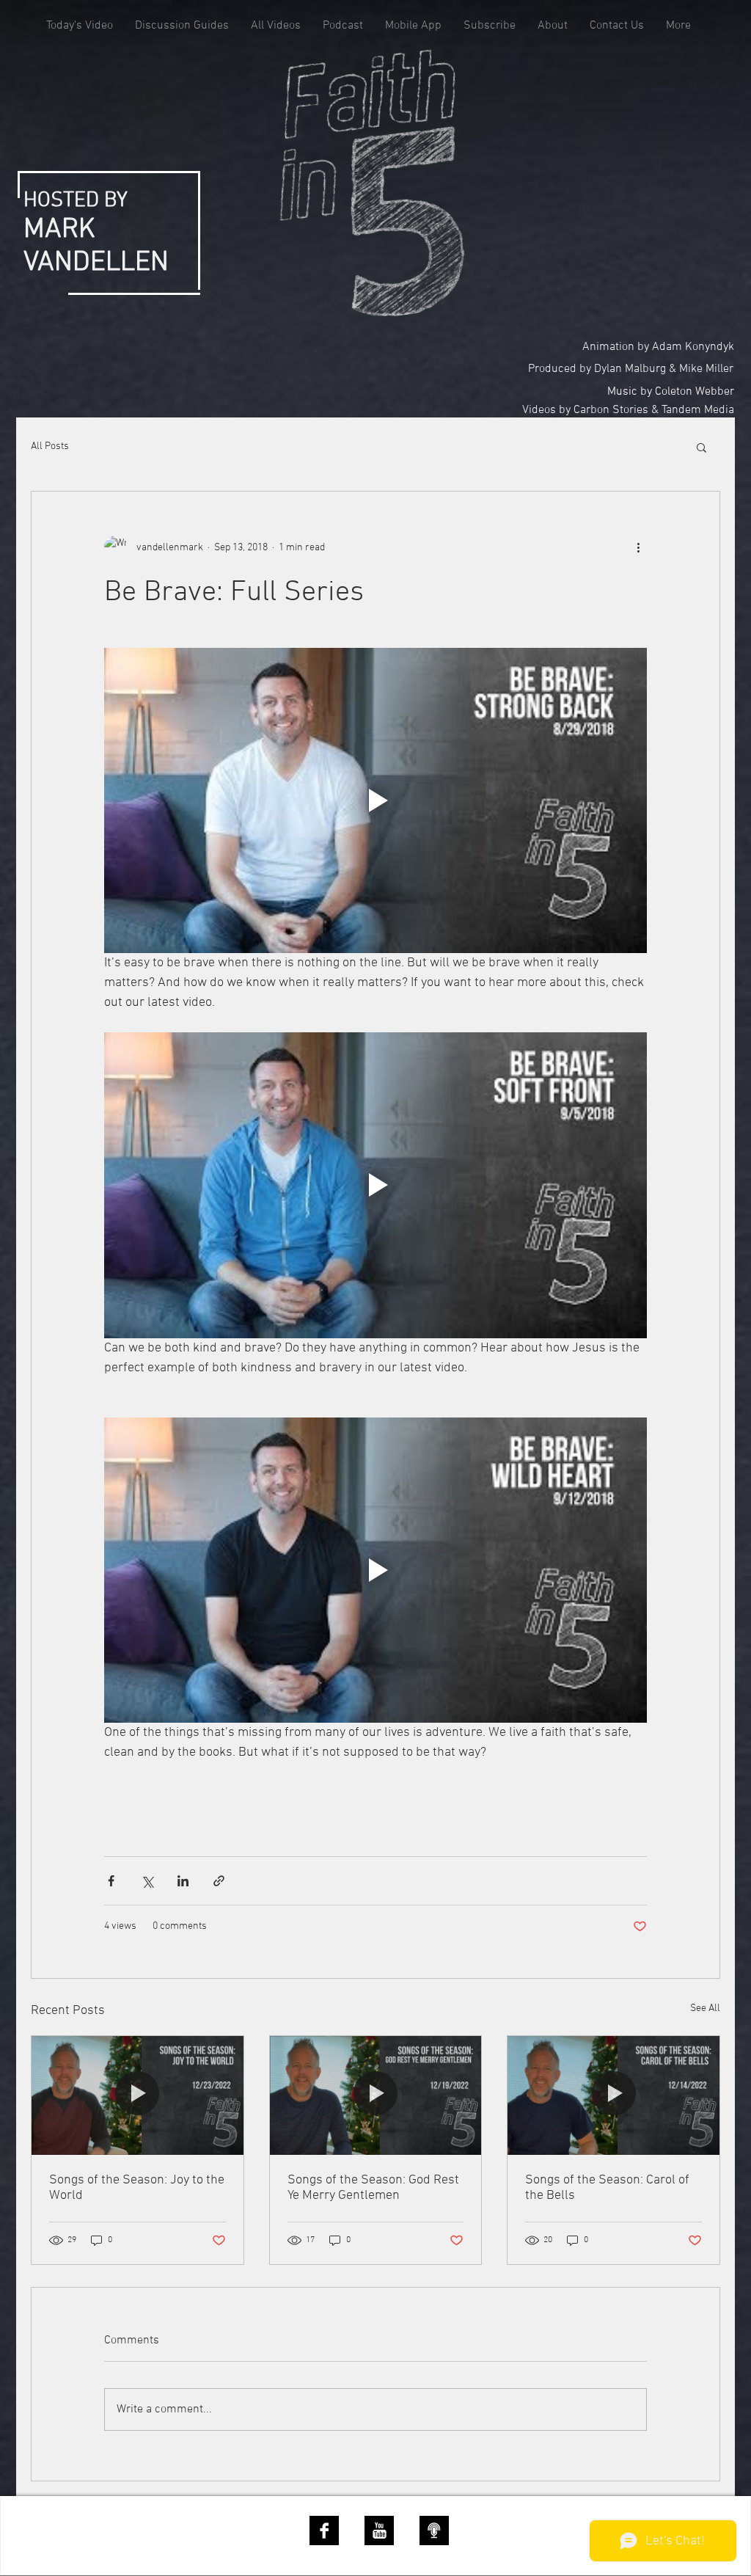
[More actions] (638, 547)
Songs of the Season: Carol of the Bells (607, 2188)
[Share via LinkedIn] (183, 1881)
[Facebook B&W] (324, 2531)
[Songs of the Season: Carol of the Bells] (613, 2095)
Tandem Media (698, 410)
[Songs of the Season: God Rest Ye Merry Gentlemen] (376, 2095)
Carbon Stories (611, 410)
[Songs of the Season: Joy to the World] (138, 2095)
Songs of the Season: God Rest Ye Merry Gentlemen (373, 2188)
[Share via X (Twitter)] (147, 1881)
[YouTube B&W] (379, 2531)
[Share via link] (219, 1881)
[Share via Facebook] (111, 1881)
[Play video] (375, 800)
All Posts (50, 446)
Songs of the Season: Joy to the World (137, 2188)
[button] (701, 447)
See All (705, 2008)
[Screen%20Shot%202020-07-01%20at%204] (434, 2531)
